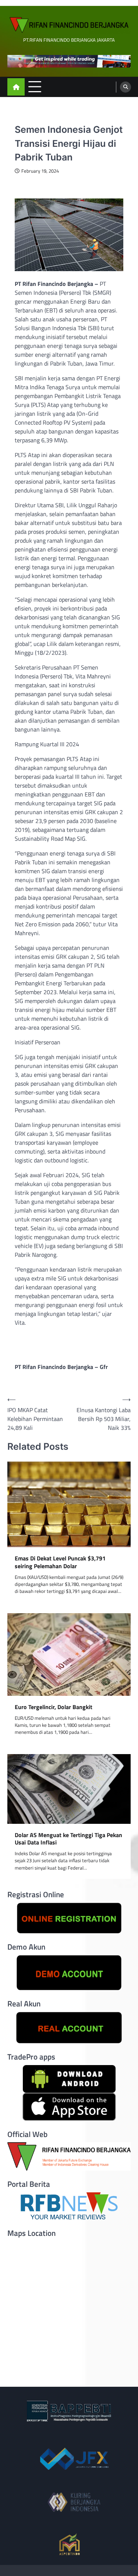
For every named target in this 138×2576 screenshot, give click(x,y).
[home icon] (16, 87)
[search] (125, 87)
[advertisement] (69, 61)
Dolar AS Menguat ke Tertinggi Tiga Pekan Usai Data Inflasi (68, 1839)
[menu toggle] (35, 87)
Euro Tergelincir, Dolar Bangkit (54, 1707)
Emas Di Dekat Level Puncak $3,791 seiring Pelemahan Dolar (60, 1562)
